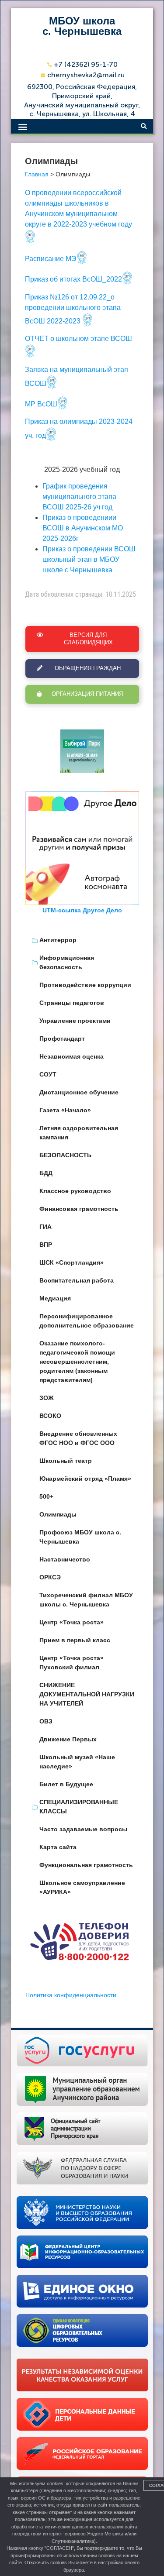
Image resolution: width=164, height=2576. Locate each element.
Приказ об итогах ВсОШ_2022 (73, 279)
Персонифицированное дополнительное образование (87, 1321)
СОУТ (48, 1074)
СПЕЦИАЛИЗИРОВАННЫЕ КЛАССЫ (79, 1807)
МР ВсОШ (41, 404)
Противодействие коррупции (85, 985)
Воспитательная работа (77, 1280)
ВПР (46, 1245)
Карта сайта (58, 1847)
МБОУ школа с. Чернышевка (82, 26)
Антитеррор (58, 940)
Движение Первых (68, 1739)
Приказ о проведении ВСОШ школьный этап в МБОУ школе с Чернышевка (89, 559)
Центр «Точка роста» (72, 1622)
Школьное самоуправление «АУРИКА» (82, 1887)
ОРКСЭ (50, 1577)
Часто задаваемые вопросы (83, 1829)
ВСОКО (50, 1416)
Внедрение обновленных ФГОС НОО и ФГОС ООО (78, 1438)
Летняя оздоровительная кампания (79, 1133)
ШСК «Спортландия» (72, 1262)
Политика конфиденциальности (71, 1995)
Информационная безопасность (67, 962)
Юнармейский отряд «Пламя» (85, 1479)
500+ (46, 1496)
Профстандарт (62, 1039)
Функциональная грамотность (86, 1865)
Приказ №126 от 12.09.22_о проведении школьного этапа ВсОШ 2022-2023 (73, 309)
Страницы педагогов (72, 1003)
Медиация (55, 1298)
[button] (23, 126)
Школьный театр (66, 1461)
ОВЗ (46, 1721)
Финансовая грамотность (79, 1209)
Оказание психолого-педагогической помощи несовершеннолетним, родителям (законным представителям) (77, 1362)
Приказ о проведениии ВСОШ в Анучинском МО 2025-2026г (83, 528)
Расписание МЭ (51, 259)
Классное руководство (75, 1191)
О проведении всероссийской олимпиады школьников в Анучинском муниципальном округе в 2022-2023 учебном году (79, 208)
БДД (46, 1173)
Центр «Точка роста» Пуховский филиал (72, 1663)
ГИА (45, 1227)
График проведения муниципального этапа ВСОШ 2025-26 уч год (79, 497)
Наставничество (65, 1559)
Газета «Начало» (65, 1110)
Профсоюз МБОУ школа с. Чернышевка (80, 1537)
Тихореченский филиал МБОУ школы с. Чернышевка (86, 1600)
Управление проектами (75, 1021)
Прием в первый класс (75, 1640)
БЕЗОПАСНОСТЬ (65, 1155)
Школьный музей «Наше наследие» (77, 1762)
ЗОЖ (47, 1398)
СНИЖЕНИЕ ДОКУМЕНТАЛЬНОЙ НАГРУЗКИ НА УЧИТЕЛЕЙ (87, 1694)
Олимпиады (58, 1514)
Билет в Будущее (66, 1784)
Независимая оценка (72, 1056)
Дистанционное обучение (79, 1092)
